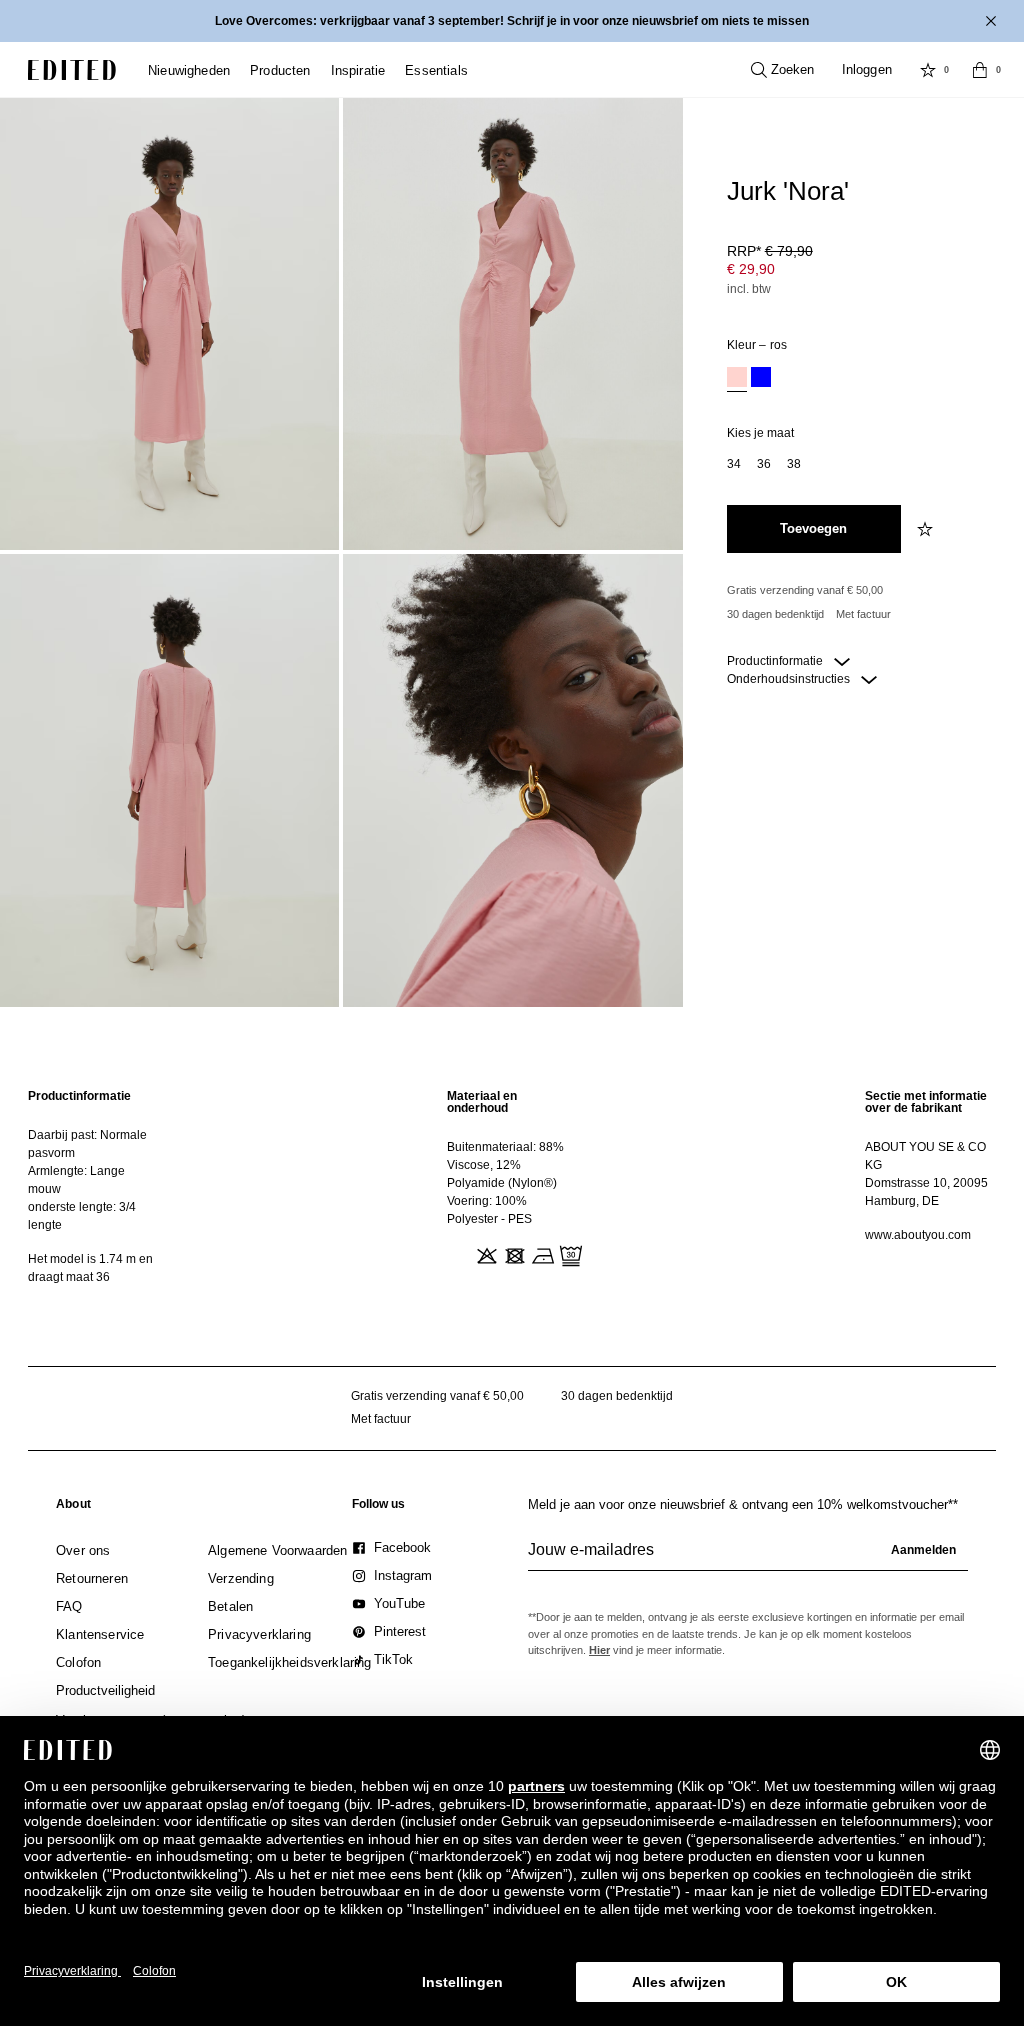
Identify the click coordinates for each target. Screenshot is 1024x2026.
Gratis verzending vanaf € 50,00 (805, 590)
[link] (73, 1508)
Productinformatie (776, 661)
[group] (748, 1558)
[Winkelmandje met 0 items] (980, 70)
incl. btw (749, 289)
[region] (93, 1186)
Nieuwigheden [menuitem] (189, 70)
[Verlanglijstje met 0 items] (928, 70)
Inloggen (867, 69)
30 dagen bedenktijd (775, 614)
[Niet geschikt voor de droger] (513, 1254)
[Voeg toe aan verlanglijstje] (927, 529)
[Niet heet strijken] (541, 1254)
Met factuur (863, 614)
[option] (737, 379)
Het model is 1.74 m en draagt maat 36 (90, 1268)
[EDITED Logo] (72, 70)
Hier (599, 1650)
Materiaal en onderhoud (482, 1102)
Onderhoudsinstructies (790, 679)
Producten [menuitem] (280, 70)
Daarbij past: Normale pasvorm (87, 1144)
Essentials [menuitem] (436, 70)
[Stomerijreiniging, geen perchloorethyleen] (569, 1254)
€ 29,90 (751, 269)
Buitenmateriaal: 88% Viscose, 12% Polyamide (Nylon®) (505, 1165)
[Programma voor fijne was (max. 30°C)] (457, 1254)
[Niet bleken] (485, 1254)
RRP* (770, 251)
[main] (512, 1186)
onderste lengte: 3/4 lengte (82, 1216)
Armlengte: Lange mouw (76, 1180)
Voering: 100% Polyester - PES (489, 1210)
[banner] (512, 21)
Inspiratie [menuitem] (358, 70)
